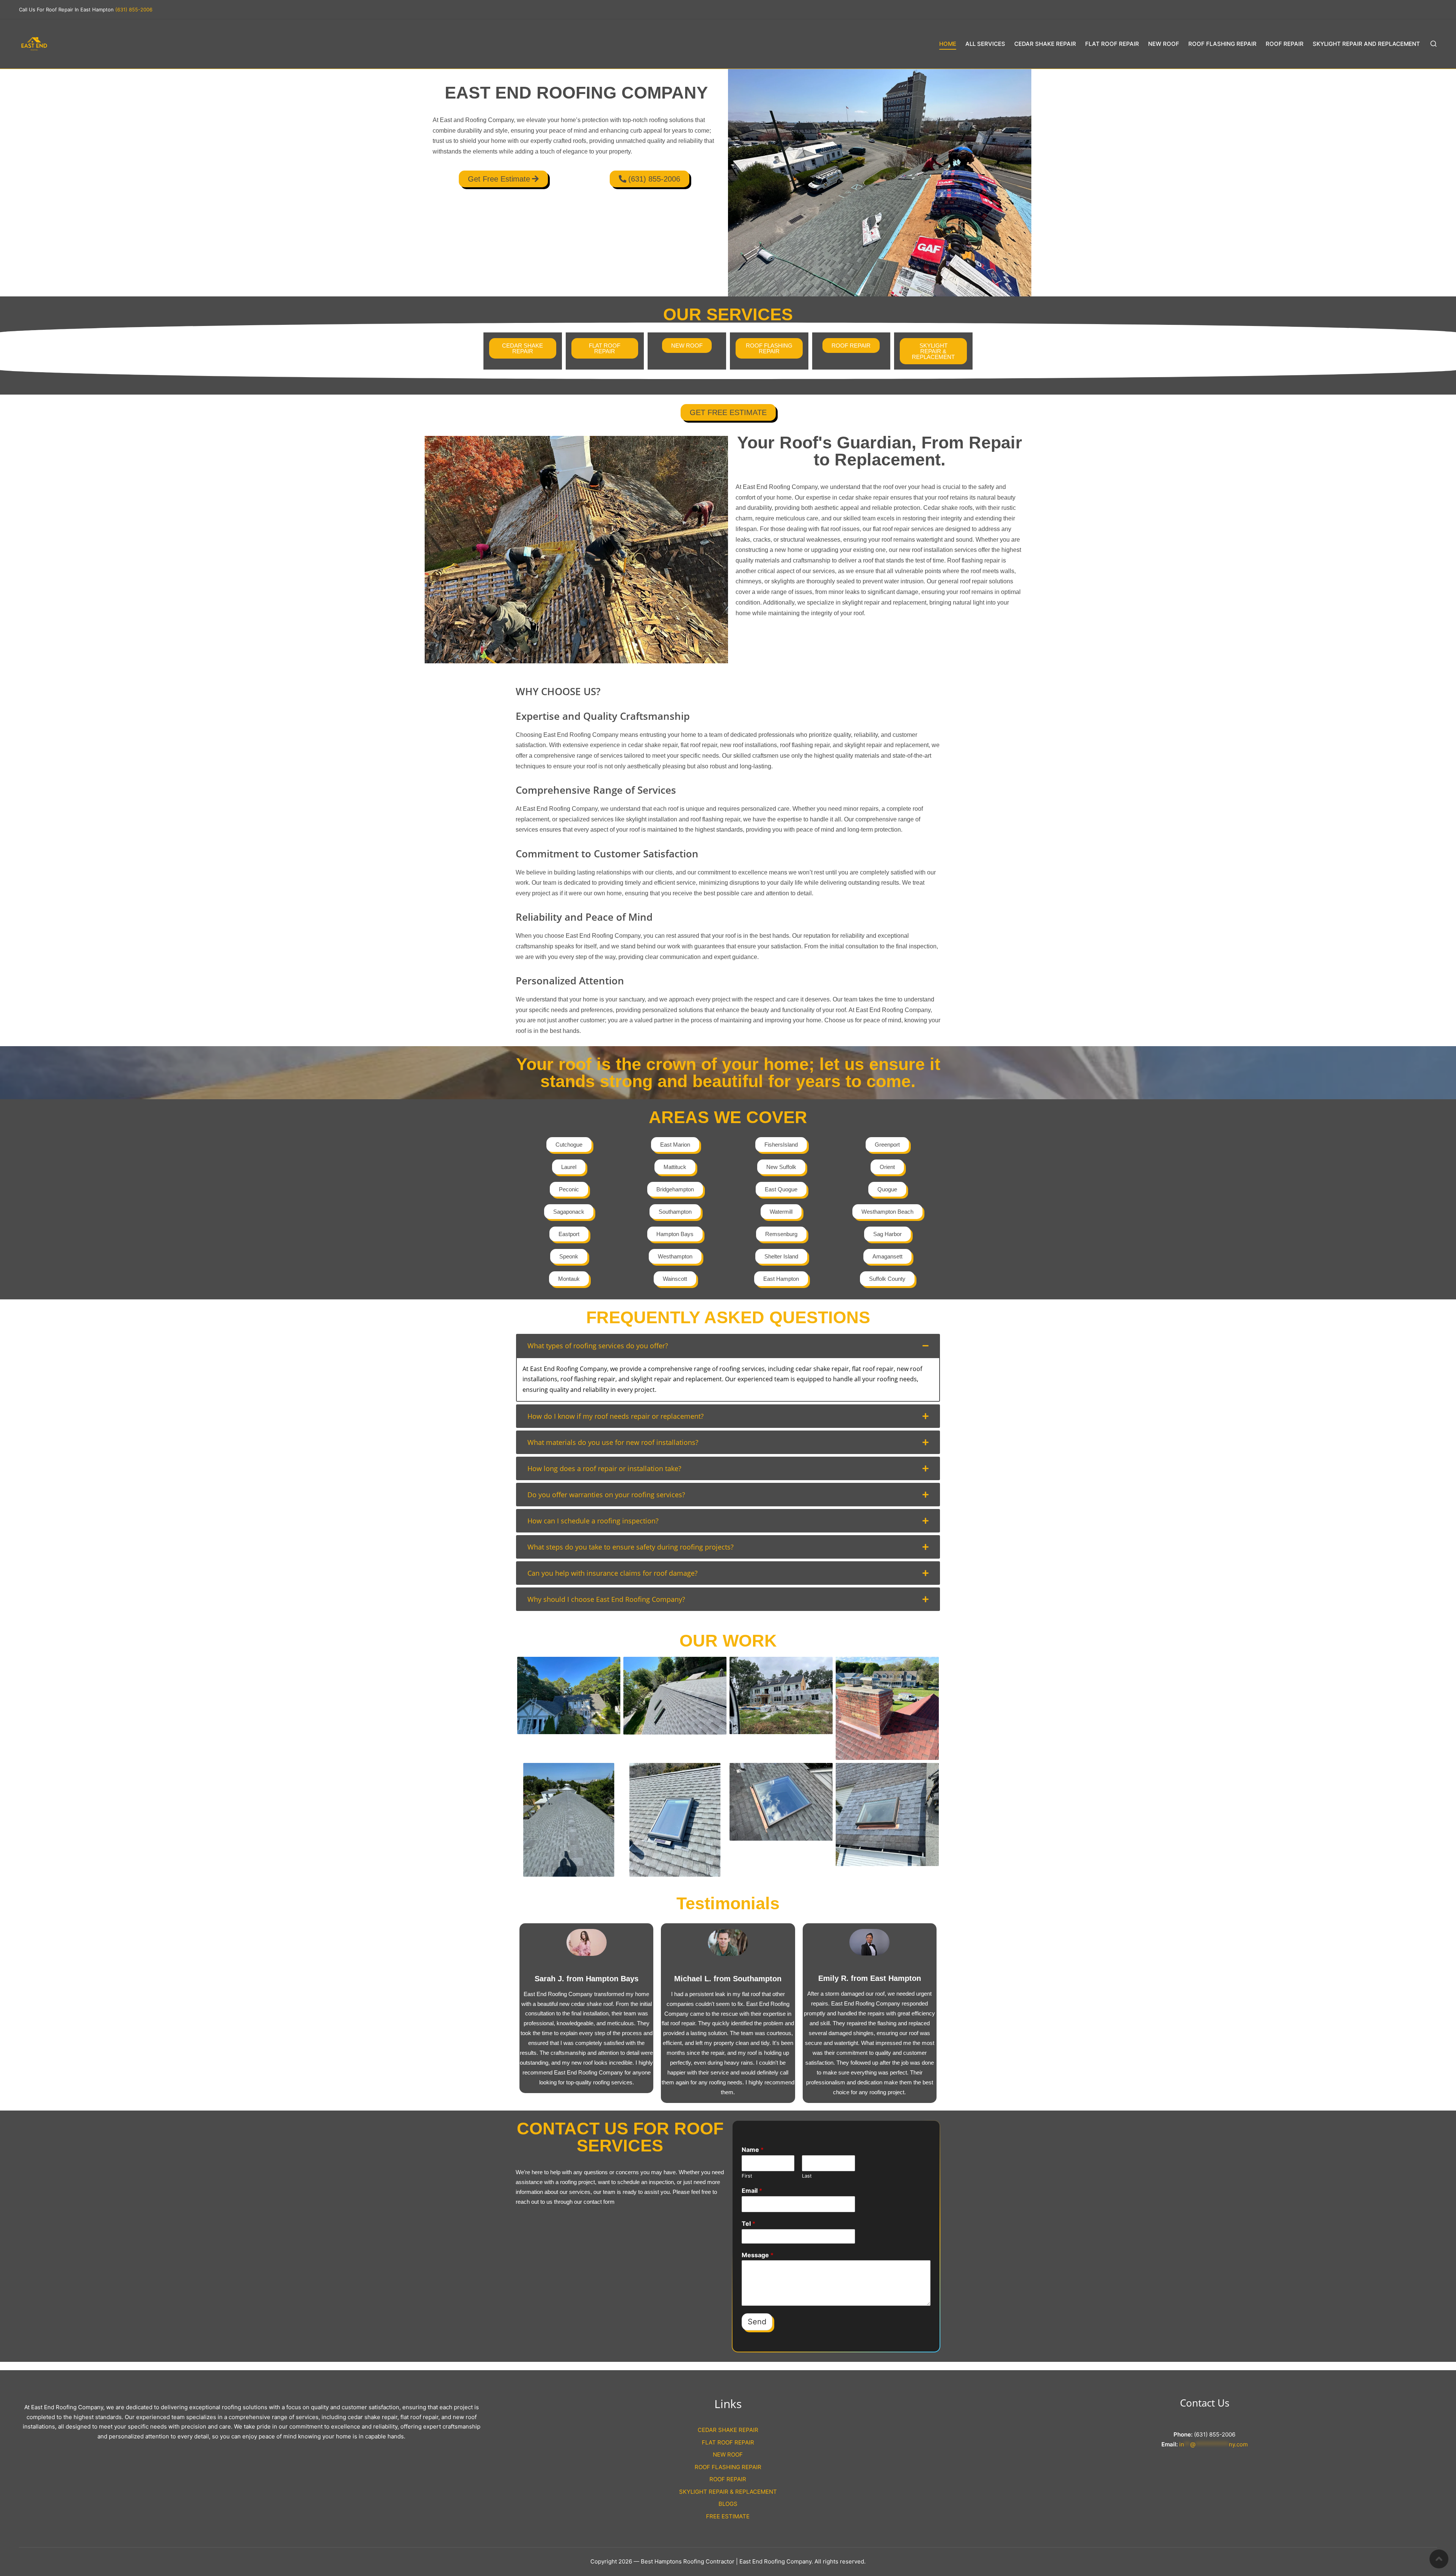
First (747, 2176)
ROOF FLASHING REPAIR (728, 2467)
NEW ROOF (728, 2455)
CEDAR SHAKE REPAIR (728, 2430)
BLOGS (728, 2504)
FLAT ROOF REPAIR (728, 2442)
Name (753, 2150)
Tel (748, 2223)
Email (752, 2191)
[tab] (728, 1346)
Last (807, 2176)
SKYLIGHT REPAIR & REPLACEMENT (728, 2492)
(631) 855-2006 (134, 9)
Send (757, 2322)
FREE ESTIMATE (728, 2516)
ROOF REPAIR (728, 2479)
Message (758, 2255)
